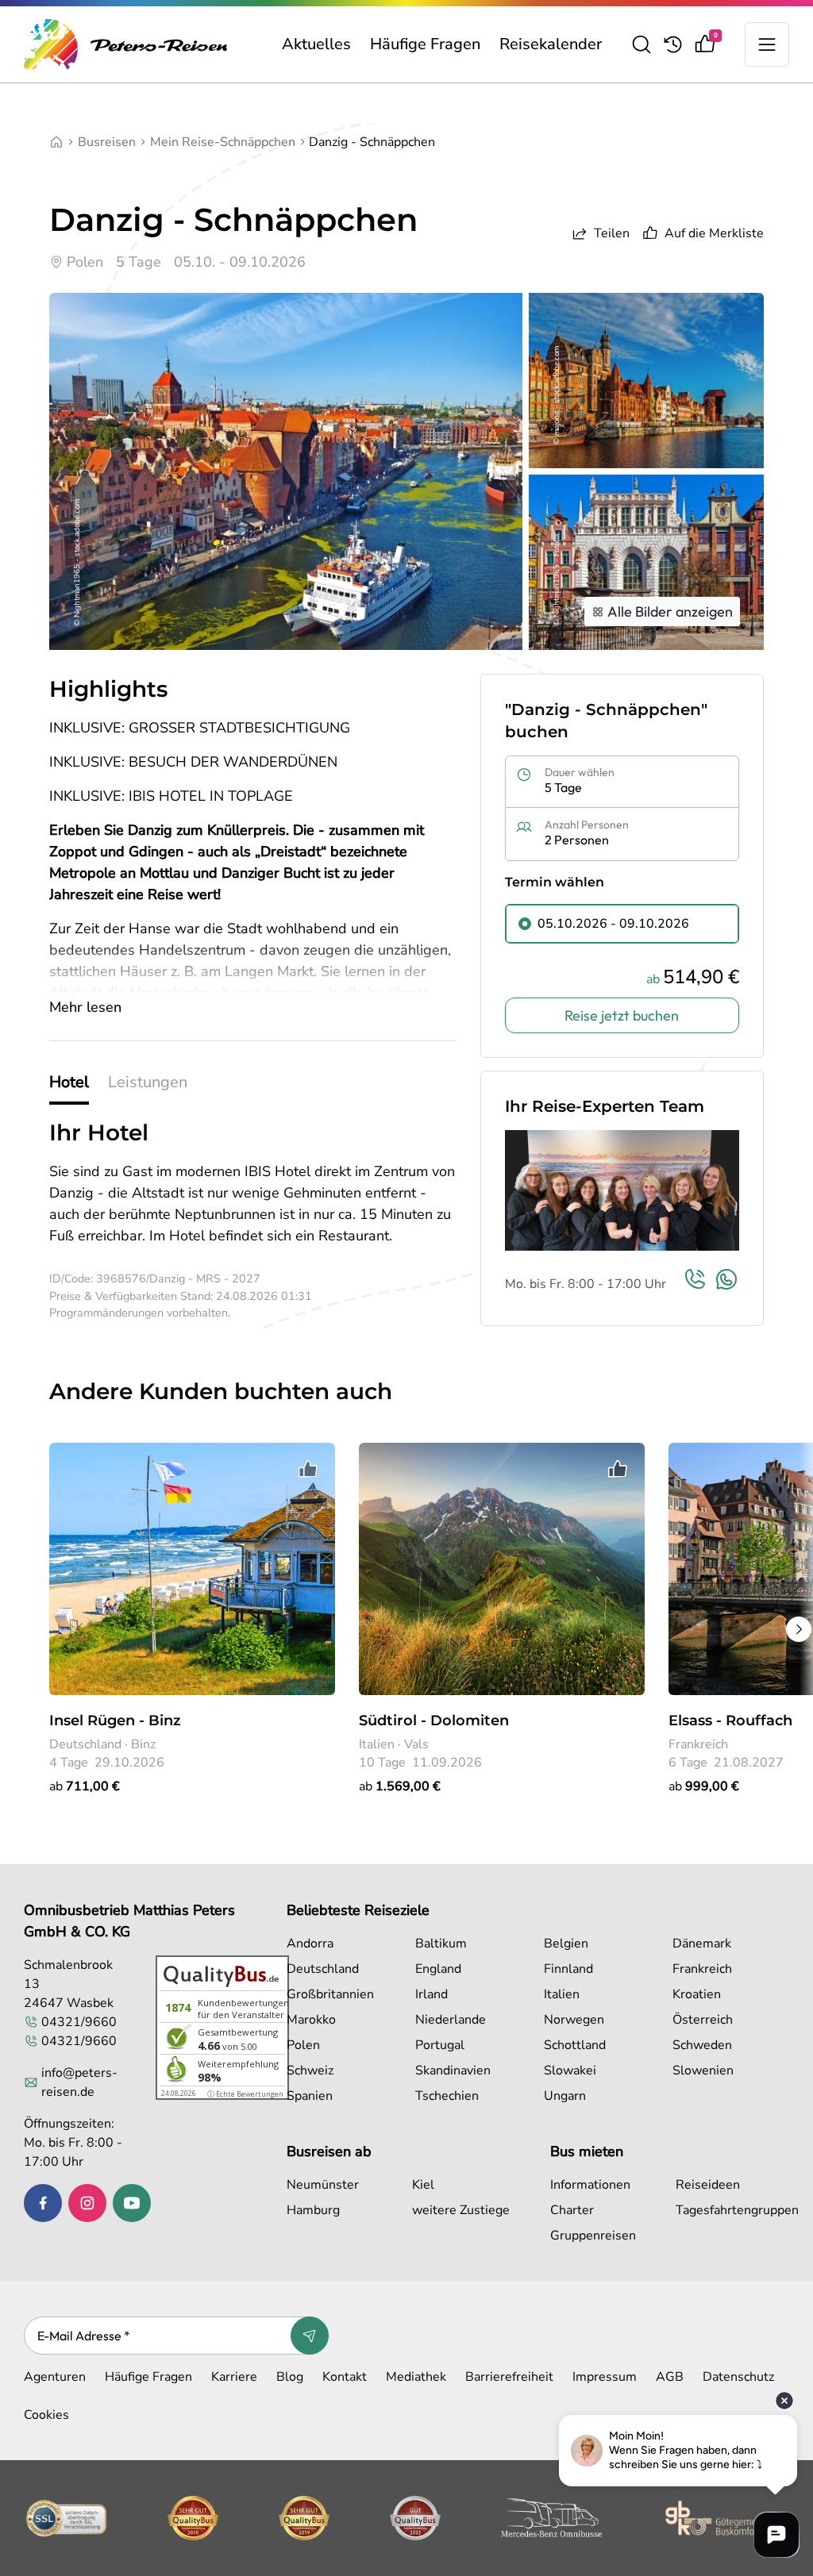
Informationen (590, 2185)
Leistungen (148, 1082)
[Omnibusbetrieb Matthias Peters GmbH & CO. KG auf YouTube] (132, 2203)
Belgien (566, 1944)
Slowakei (570, 2070)
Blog (290, 2377)
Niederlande (451, 2020)
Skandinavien (453, 2070)
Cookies (46, 2415)
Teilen (612, 233)
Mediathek (416, 2377)
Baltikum (441, 1944)
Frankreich (702, 1969)
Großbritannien (330, 1994)
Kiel (423, 2185)
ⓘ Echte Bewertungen (245, 2094)
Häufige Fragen (425, 44)
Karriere (234, 2377)
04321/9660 (79, 2022)
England (438, 1969)
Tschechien (447, 2096)
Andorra (310, 1944)
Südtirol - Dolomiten (434, 1721)
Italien (562, 1994)
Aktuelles (316, 44)
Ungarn (565, 2096)
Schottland (575, 2045)
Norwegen (574, 2020)
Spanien (310, 2096)
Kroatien (697, 1994)
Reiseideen (708, 2185)
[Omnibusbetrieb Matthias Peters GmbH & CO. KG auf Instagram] (87, 2203)
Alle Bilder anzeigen (670, 611)
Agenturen (55, 2377)
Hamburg (313, 2210)
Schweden (702, 2045)
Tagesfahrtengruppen (735, 2210)
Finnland (568, 1969)
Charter (572, 2210)
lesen (85, 1007)
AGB (670, 2377)
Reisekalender (551, 44)
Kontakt (345, 2377)
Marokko (311, 2020)
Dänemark (702, 1944)
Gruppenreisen (593, 2236)
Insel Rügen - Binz (115, 1721)
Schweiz (310, 2070)
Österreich (703, 2020)
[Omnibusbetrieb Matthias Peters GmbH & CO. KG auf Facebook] (43, 2203)
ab (85, 1786)
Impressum (605, 2377)
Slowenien (703, 2070)
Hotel (69, 1082)
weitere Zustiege (461, 2210)
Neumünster (323, 2185)
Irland (432, 1994)
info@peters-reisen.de (79, 2082)
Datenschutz (738, 2377)
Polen (303, 2045)
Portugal (440, 2045)
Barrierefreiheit (509, 2377)
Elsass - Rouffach (730, 1721)
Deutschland (323, 1969)
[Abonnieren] (310, 2336)
